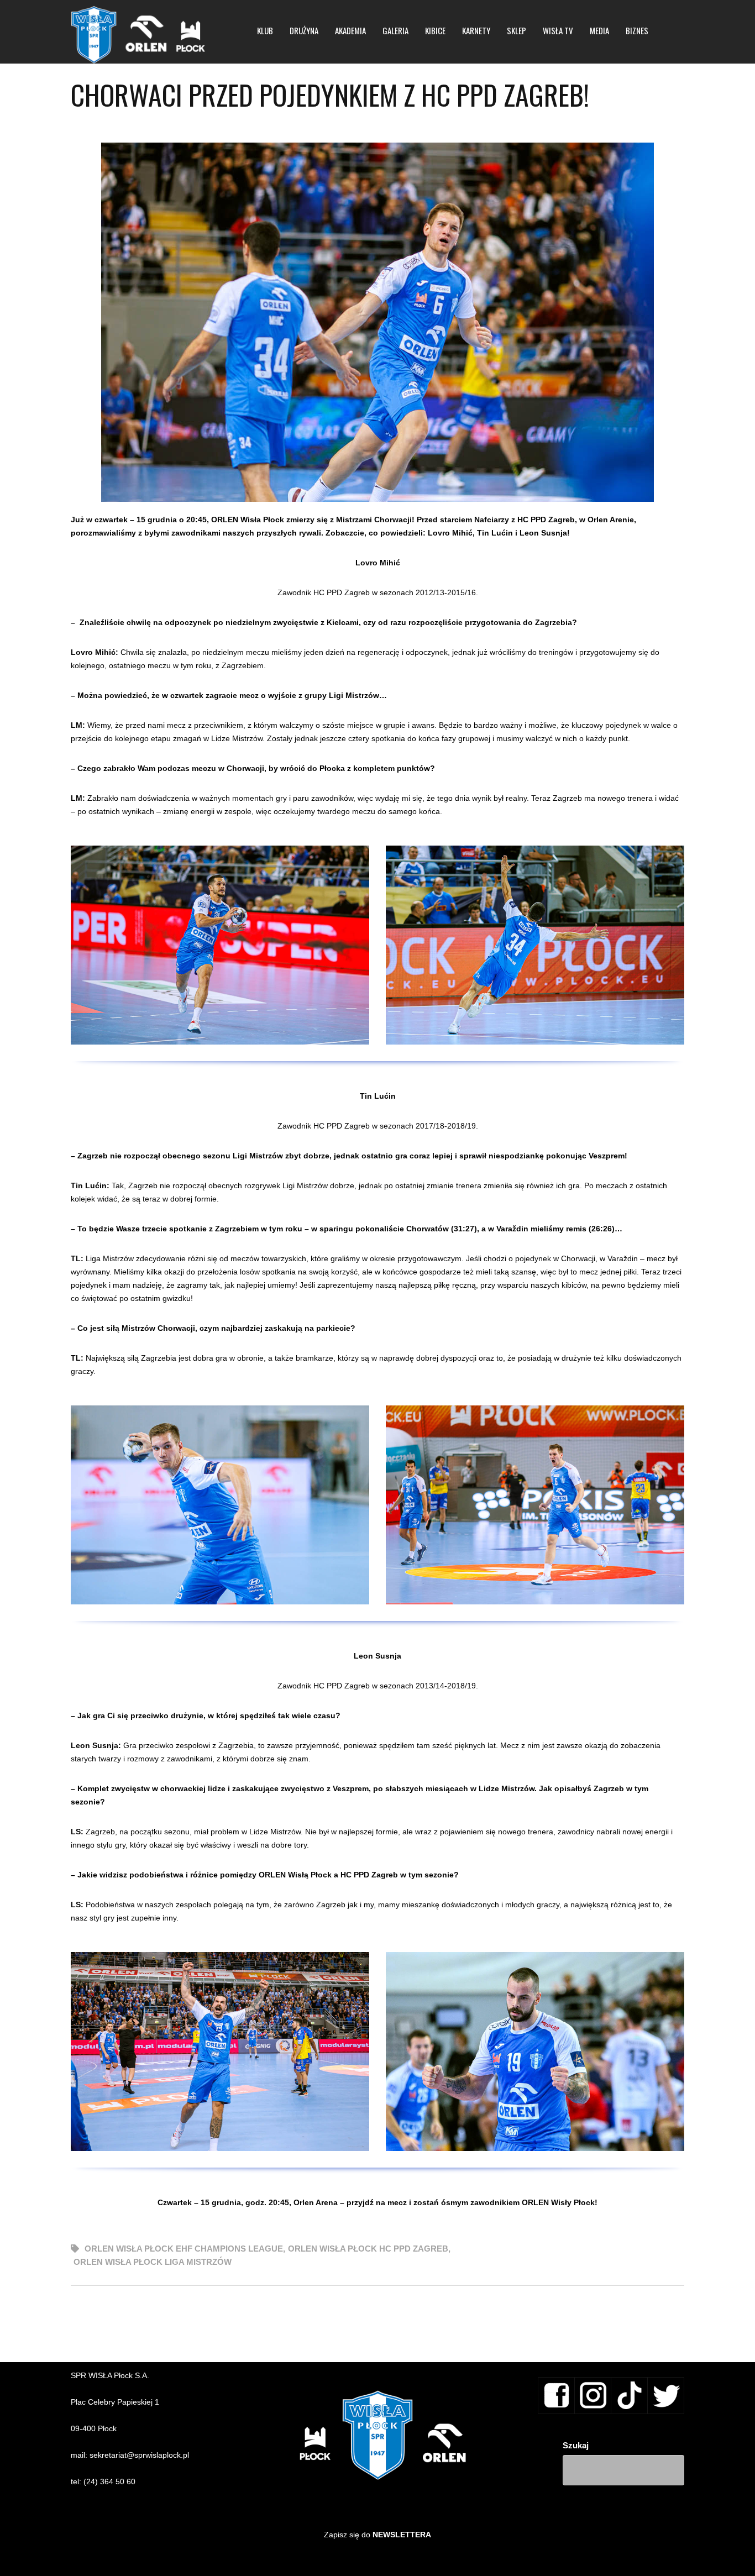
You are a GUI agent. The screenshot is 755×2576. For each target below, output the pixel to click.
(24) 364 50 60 (109, 2481)
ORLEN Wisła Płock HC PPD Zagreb (368, 2249)
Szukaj (576, 2445)
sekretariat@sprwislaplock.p (138, 2455)
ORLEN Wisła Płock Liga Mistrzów (153, 2262)
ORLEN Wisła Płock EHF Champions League (184, 2249)
